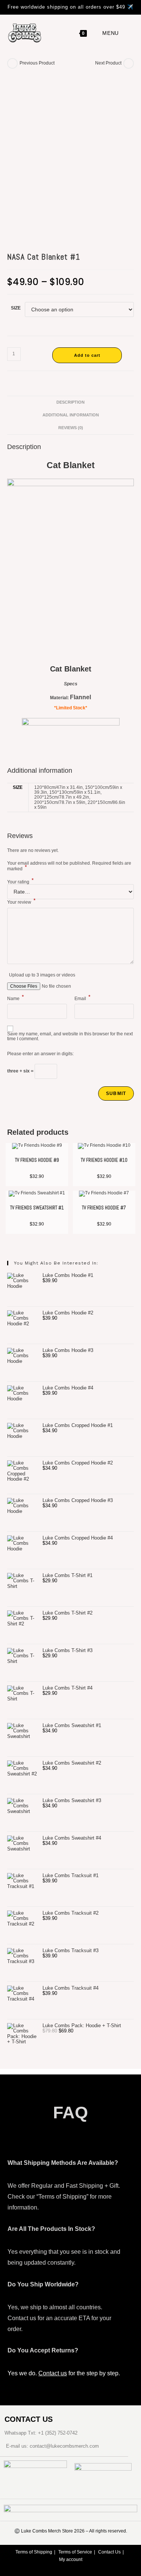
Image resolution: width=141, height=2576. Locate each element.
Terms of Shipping (34, 2552)
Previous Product (37, 63)
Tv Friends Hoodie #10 (104, 1160)
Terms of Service (75, 2552)
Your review (21, 902)
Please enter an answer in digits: (40, 1054)
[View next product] (129, 63)
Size (16, 308)
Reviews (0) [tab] (71, 428)
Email (82, 998)
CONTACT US (29, 2419)
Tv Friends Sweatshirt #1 (37, 1208)
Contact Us (109, 2552)
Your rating (20, 882)
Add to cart (87, 355)
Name (15, 998)
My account (71, 2559)
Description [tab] (70, 402)
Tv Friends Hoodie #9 (37, 1160)
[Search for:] (125, 33)
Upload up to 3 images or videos (42, 975)
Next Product (108, 63)
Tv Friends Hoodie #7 (104, 1208)
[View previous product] (12, 63)
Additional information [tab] (71, 415)
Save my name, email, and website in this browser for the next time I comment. (70, 1036)
